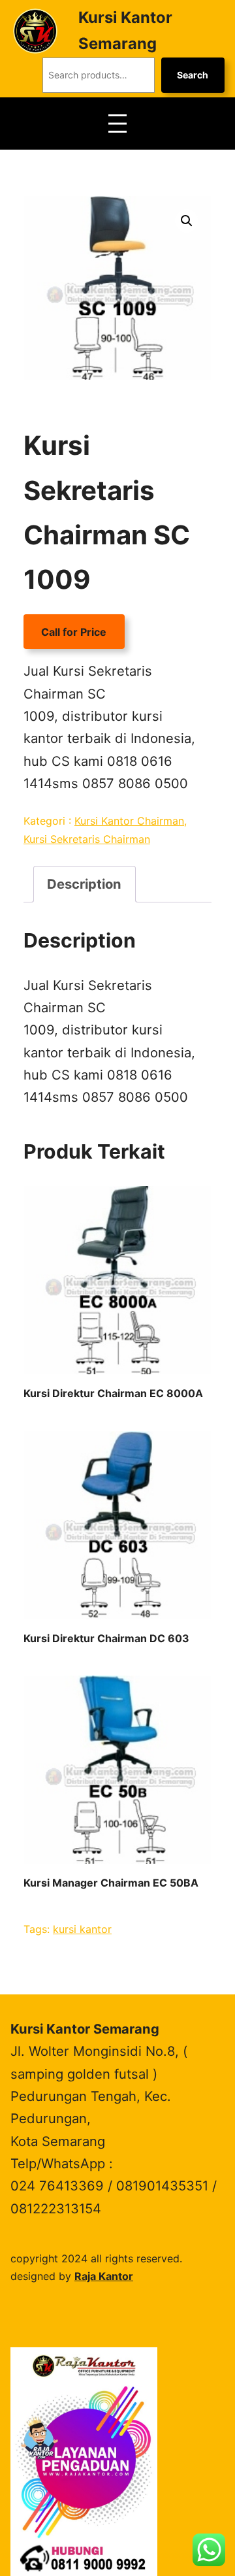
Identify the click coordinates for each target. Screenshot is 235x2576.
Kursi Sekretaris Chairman (87, 839)
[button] (187, 221)
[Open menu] (117, 124)
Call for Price (74, 632)
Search (193, 75)
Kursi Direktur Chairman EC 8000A (113, 1393)
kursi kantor (82, 1929)
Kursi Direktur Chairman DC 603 (106, 1638)
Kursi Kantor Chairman (129, 821)
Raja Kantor (104, 2276)
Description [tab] (84, 884)
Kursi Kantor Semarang (85, 2029)
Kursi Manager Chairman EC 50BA (111, 1883)
